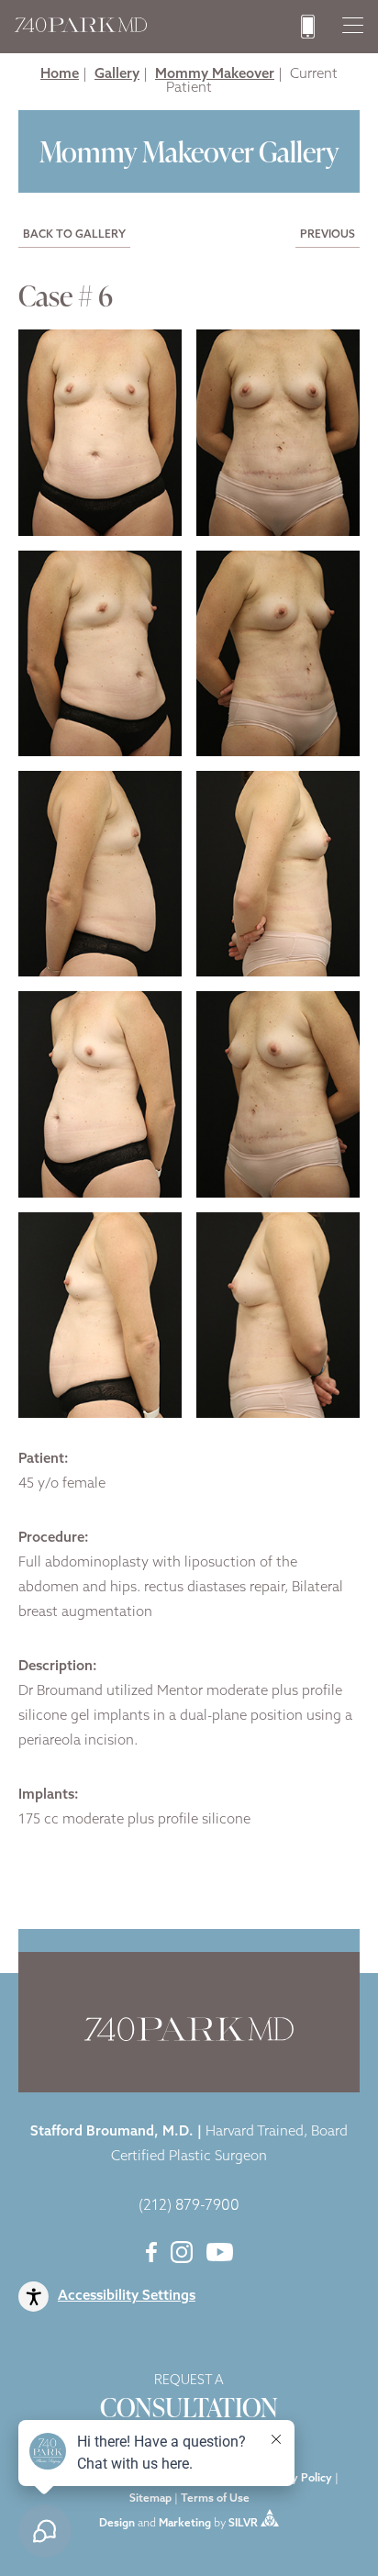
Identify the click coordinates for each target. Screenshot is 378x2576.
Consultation (189, 2400)
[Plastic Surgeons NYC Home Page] (81, 29)
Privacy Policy (296, 2479)
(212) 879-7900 (189, 2206)
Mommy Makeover (215, 75)
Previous (328, 235)
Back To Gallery (74, 235)
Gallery (117, 75)
